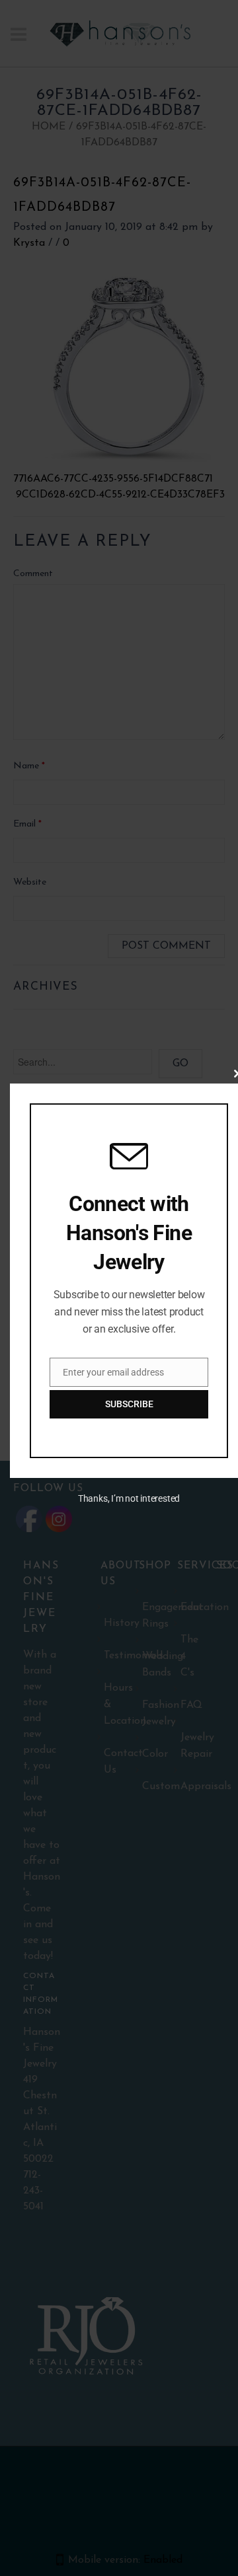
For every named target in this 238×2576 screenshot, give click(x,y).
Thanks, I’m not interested (129, 1498)
